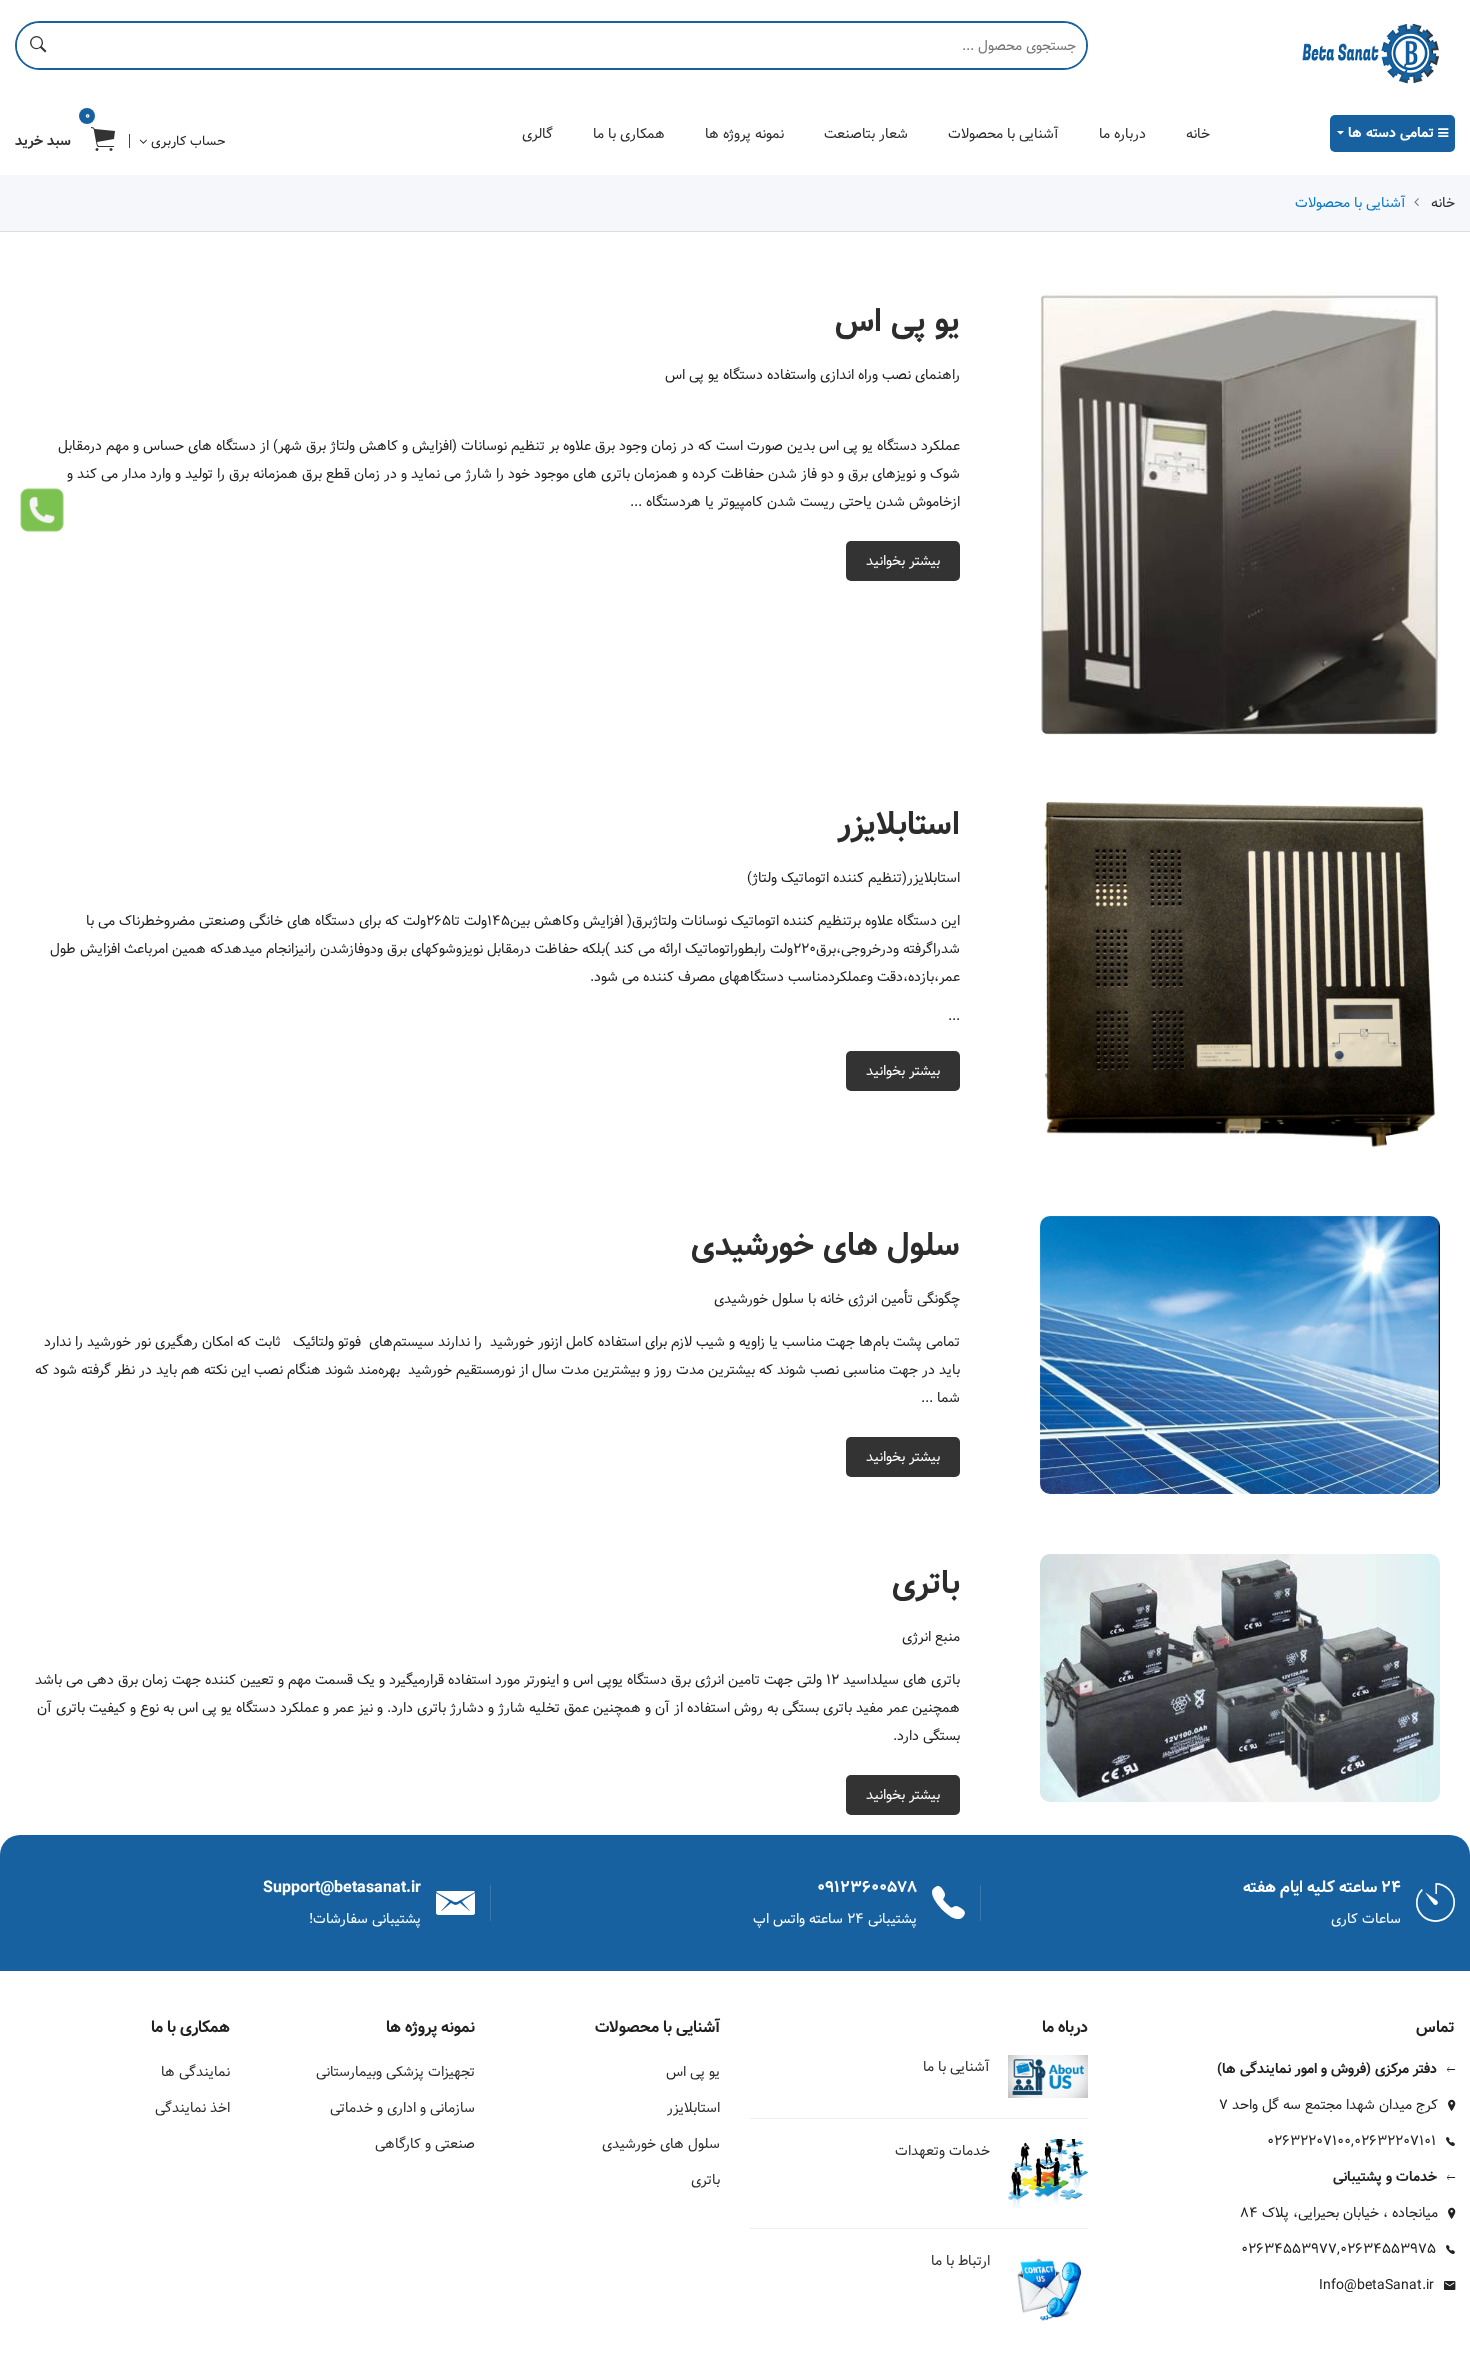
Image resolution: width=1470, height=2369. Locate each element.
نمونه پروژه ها (744, 134)
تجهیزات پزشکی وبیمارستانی (395, 2072)
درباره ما (1122, 134)
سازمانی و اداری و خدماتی (402, 2108)
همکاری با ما (629, 134)
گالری (537, 134)
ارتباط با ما (960, 2261)
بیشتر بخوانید (903, 561)
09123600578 (867, 1887)
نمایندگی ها (195, 2072)
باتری (705, 2180)
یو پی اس (693, 2072)
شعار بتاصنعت (866, 134)
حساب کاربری (186, 141)
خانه (1198, 134)
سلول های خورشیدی (661, 2144)
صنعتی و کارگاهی (425, 2144)
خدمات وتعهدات (942, 2151)
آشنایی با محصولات (1003, 134)
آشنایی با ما (956, 2067)
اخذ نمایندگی (192, 2108)
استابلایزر (693, 2108)
